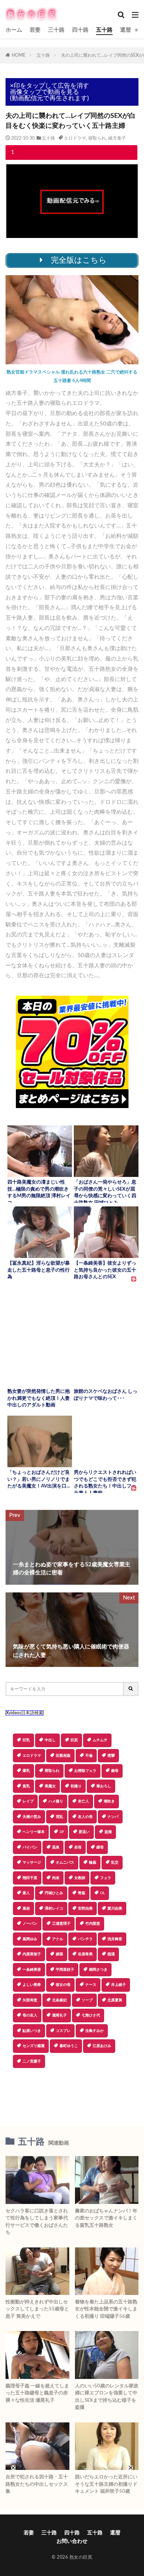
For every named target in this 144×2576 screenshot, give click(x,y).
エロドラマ (75, 138)
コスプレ (63, 2031)
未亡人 (83, 1801)
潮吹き (109, 1801)
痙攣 (111, 1756)
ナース (91, 1985)
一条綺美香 (32, 1970)
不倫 (89, 1756)
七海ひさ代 (91, 2015)
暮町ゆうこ (69, 2046)
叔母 (78, 1847)
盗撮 (108, 1832)
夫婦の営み (32, 1817)
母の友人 (30, 2015)
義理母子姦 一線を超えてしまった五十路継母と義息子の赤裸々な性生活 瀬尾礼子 (37, 2393)
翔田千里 (30, 1878)
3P (62, 1832)
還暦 (126, 30)
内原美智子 (32, 1954)
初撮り (76, 1786)
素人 (26, 1893)
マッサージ (32, 1862)
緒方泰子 (117, 138)
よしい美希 (32, 1985)
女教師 (80, 1878)
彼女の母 (63, 1985)
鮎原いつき (32, 2031)
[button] (71, 2094)
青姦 (82, 1893)
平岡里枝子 (65, 1970)
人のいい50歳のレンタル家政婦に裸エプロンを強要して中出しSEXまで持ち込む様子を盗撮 (107, 2397)
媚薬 (59, 1954)
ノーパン (30, 1924)
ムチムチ (100, 1740)
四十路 (80, 30)
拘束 (56, 1878)
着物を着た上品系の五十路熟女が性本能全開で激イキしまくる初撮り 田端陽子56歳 (106, 2309)
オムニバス (65, 1862)
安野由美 (85, 1909)
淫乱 (59, 1817)
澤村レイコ (54, 1909)
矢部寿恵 (30, 2000)
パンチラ (85, 1939)
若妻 (35, 30)
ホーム (14, 30)
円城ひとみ (54, 1893)
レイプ (28, 1801)
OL (102, 1893)
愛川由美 (115, 1909)
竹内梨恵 (93, 1924)
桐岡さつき (98, 1970)
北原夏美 (115, 2000)
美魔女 (50, 1786)
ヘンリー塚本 (34, 1832)
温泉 (56, 1847)
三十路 (56, 30)
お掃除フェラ (85, 1771)
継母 (100, 1847)
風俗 (26, 1909)
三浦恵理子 (61, 1924)
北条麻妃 (59, 2000)
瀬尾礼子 (59, 2015)
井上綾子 (119, 1985)
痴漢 (111, 1954)
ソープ (87, 2000)
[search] (131, 1689)
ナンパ (113, 1817)
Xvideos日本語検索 (25, 1713)
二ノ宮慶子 (32, 2061)
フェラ (106, 1878)
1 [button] (13, 153)
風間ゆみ (30, 1939)
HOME (19, 55)
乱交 (115, 1862)
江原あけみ (102, 2046)
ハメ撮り (56, 1801)
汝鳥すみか (95, 2031)
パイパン (30, 1847)
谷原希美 (85, 1954)
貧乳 (26, 1786)
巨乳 (26, 1740)
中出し (50, 1740)
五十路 (104, 30)
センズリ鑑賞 (34, 2046)
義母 (115, 1771)
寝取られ (97, 138)
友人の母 (85, 1817)
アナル (58, 1939)
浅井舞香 (115, 1939)
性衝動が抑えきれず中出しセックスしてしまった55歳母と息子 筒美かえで (37, 2309)
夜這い (84, 1832)
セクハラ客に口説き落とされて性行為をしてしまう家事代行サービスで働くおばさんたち (37, 2222)
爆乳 (26, 1771)
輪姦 (93, 1862)
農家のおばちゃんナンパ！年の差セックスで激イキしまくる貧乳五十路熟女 (106, 2218)
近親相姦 (63, 1756)
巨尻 (74, 1740)
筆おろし (104, 1786)
